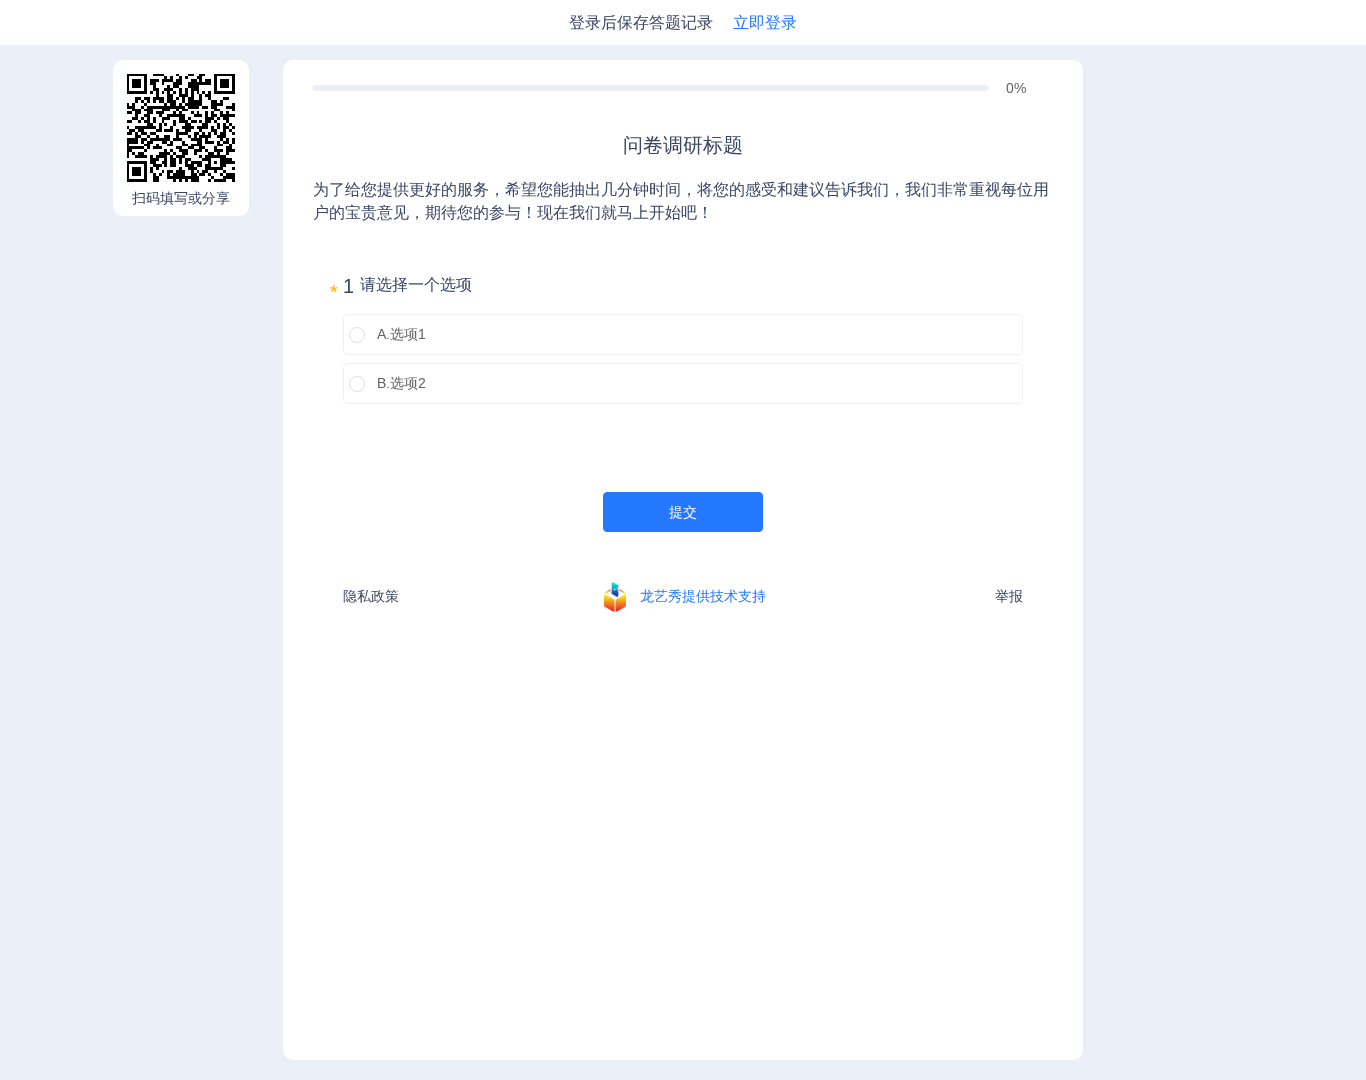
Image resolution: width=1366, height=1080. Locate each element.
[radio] (683, 334)
